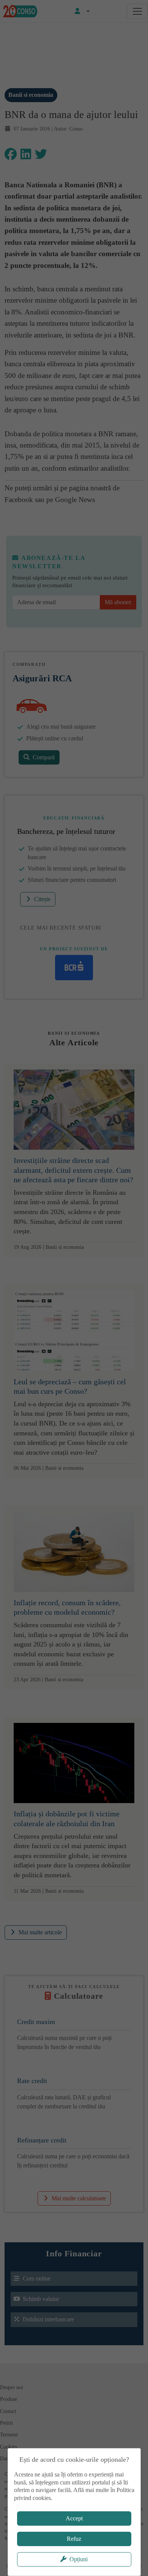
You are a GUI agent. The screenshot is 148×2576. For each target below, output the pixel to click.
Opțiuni (79, 2559)
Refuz (74, 2539)
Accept (74, 2518)
